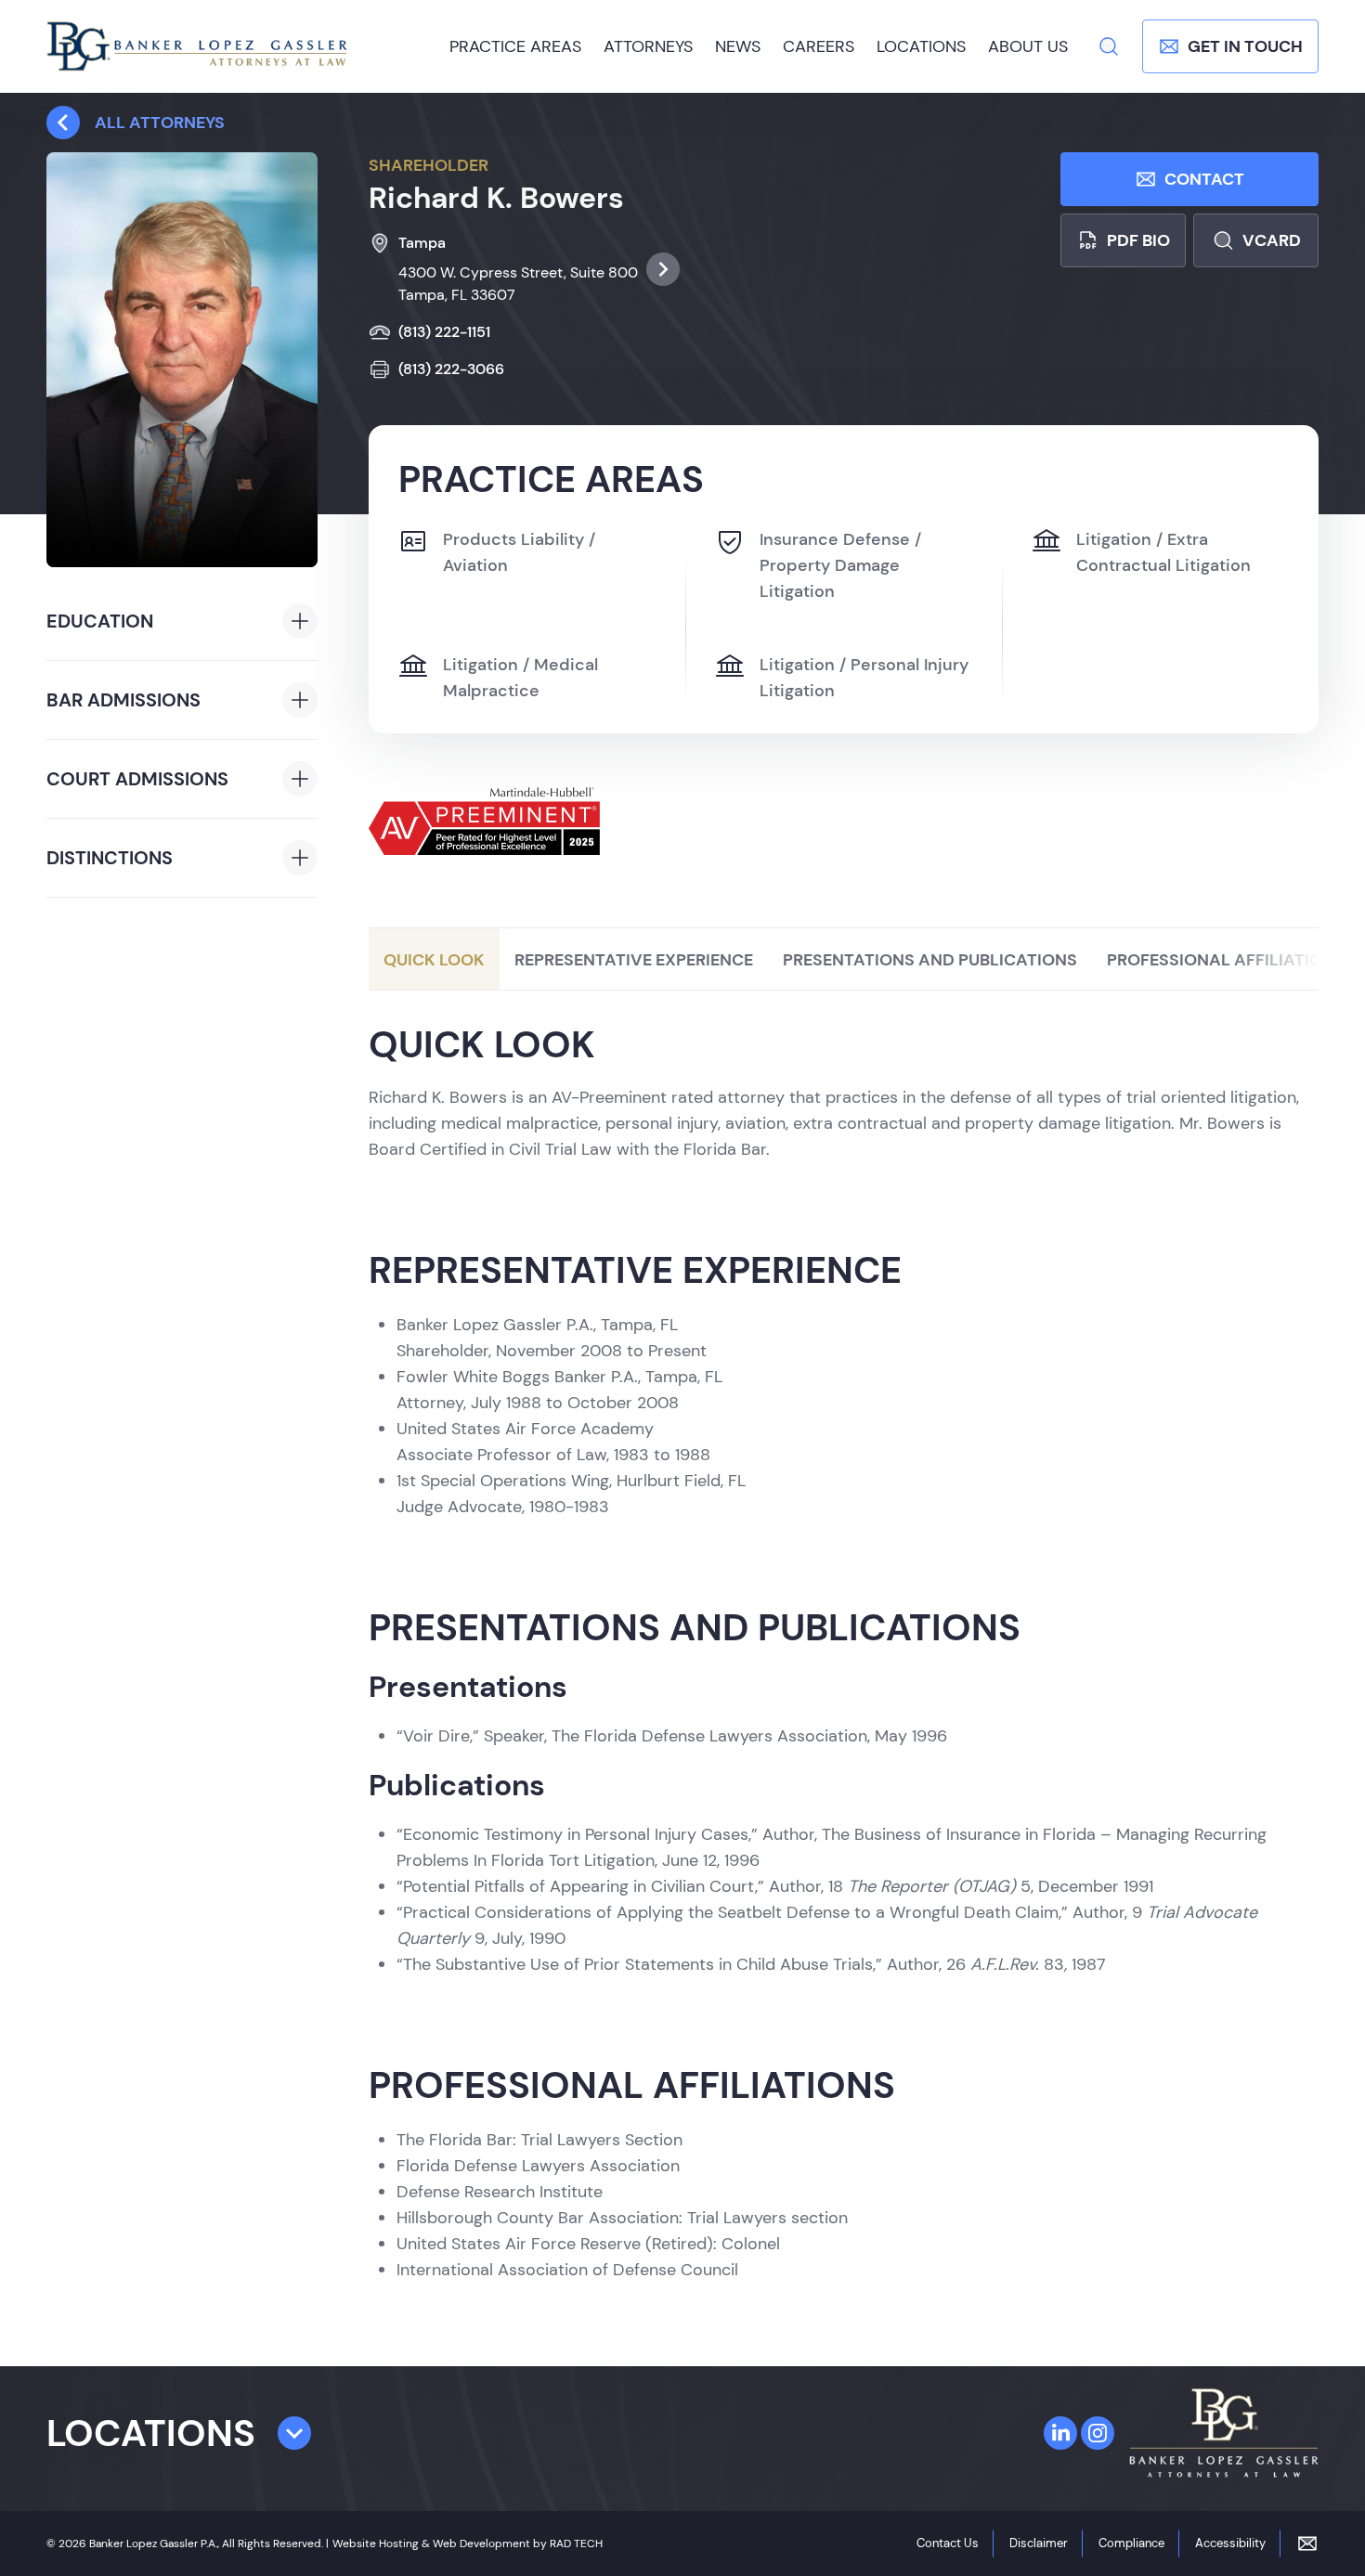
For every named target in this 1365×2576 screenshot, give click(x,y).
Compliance (1131, 2543)
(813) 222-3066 (451, 369)
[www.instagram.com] (1098, 2433)
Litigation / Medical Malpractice (520, 678)
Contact (1204, 179)
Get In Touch (1245, 46)
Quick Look (434, 960)
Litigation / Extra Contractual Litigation (1163, 552)
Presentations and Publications (930, 960)
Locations (921, 46)
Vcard (1272, 240)
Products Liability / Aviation (519, 552)
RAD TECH (576, 2544)
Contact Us (948, 2543)
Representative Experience (634, 960)
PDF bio (1138, 240)
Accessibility (1230, 2543)
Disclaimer (1039, 2543)
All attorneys (160, 123)
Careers (819, 46)
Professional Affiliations (1226, 960)
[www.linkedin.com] (1060, 2433)
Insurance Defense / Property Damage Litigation (840, 565)
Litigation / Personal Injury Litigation (864, 678)
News (738, 46)
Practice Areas (515, 46)
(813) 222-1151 (444, 332)
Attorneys (648, 46)
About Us (1028, 46)
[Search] (1109, 46)
